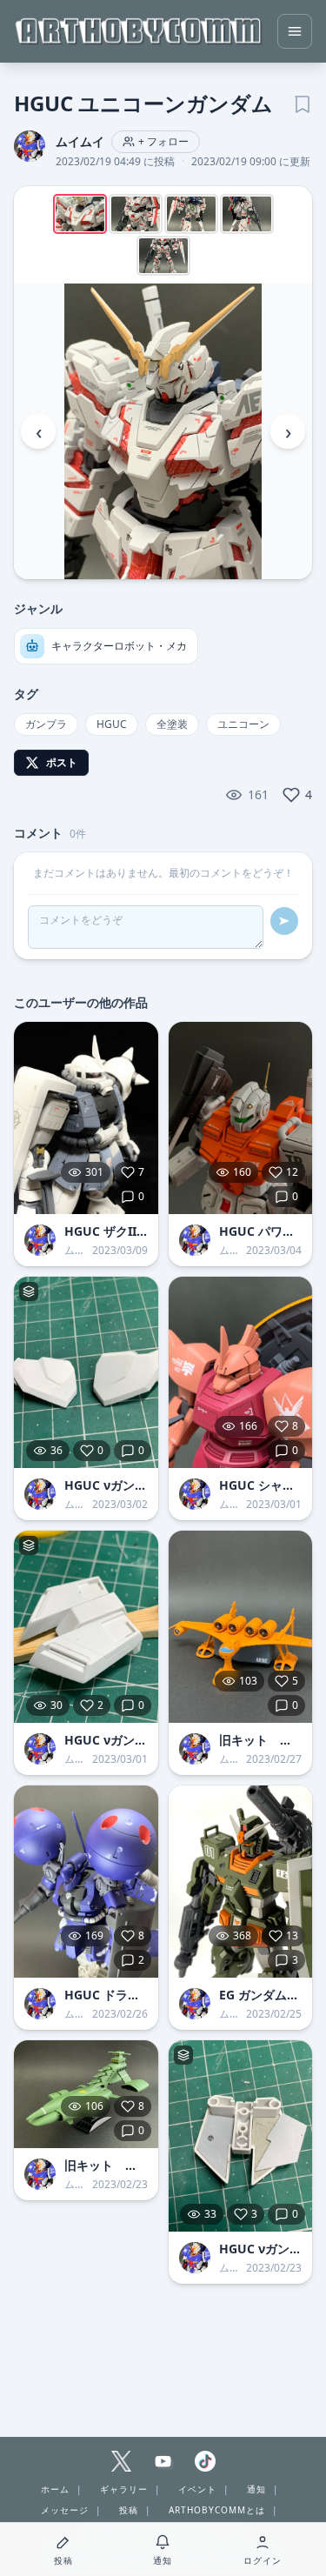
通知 (256, 2489)
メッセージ (65, 2510)
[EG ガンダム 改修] (241, 1882)
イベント (197, 2489)
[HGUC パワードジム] (241, 1118)
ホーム (55, 2489)
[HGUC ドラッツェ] (86, 1882)
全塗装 (172, 724)
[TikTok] (205, 2461)
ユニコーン (243, 724)
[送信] (284, 921)
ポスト (62, 762)
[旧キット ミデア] (241, 1627)
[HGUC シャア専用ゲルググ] (241, 1373)
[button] (163, 431)
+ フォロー (163, 141)
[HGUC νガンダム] (86, 1373)
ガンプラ (46, 724)
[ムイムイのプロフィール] (40, 1240)
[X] (122, 2461)
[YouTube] (163, 2461)
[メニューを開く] (295, 31)
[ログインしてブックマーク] (302, 103)
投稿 (129, 2510)
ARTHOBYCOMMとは (217, 2510)
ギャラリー (124, 2489)
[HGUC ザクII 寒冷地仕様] (86, 1118)
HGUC (112, 724)
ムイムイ (80, 141)
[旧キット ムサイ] (86, 2094)
